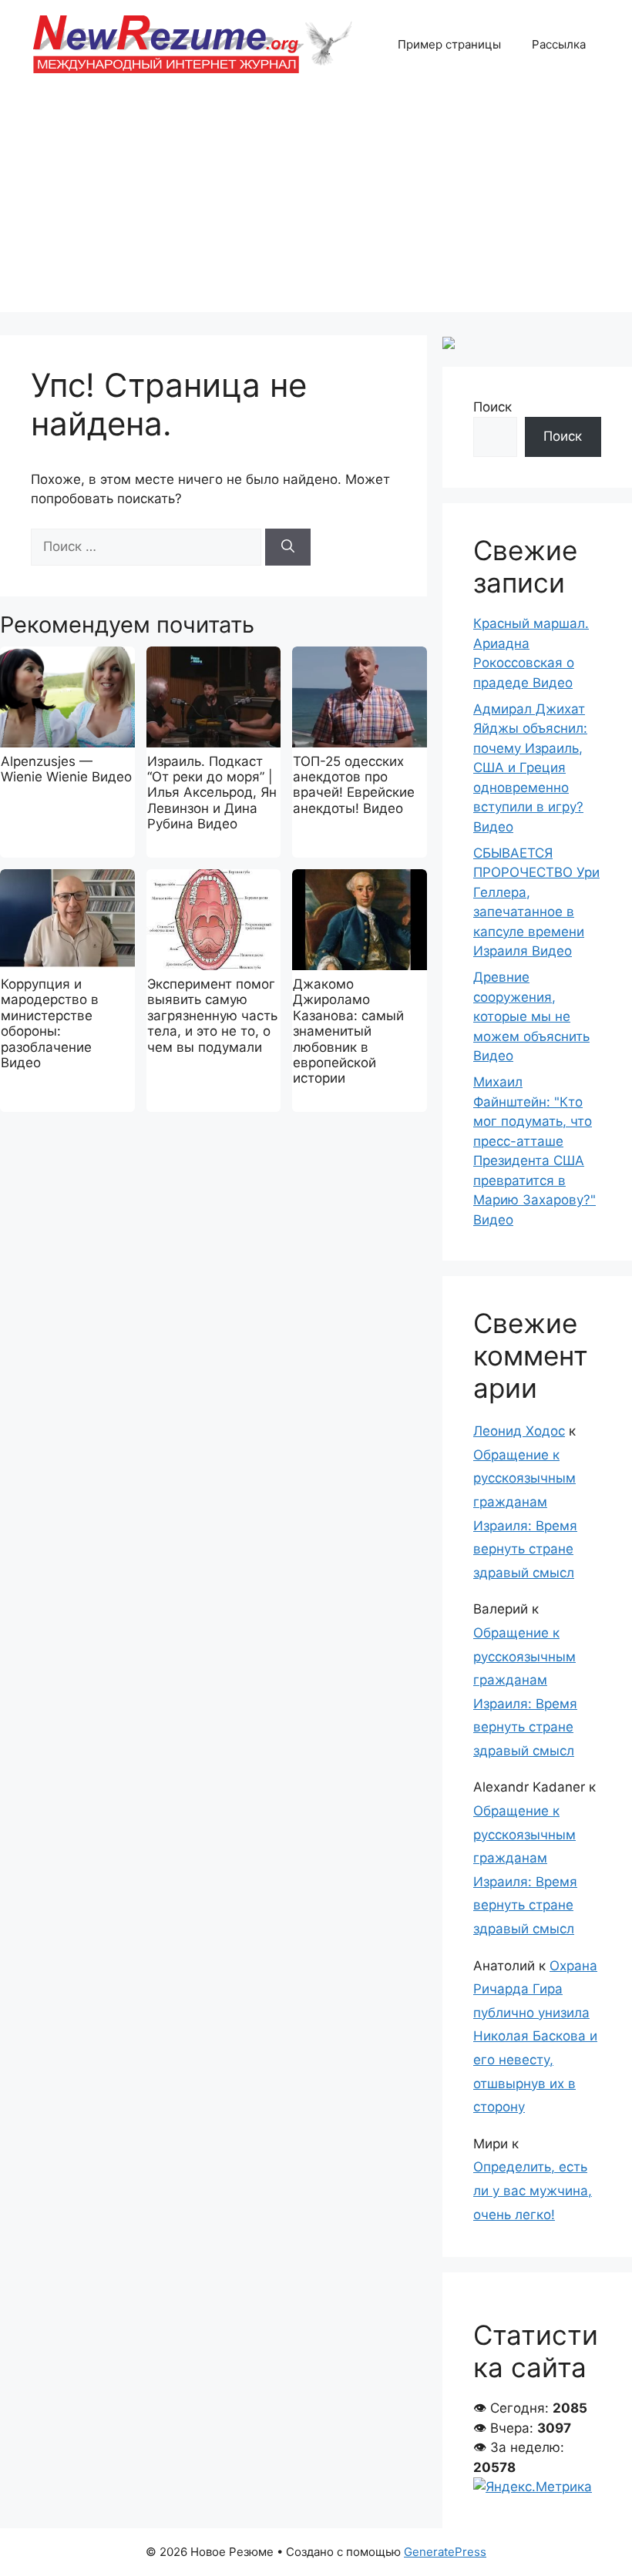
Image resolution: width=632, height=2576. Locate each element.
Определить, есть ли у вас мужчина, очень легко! (533, 2190)
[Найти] (288, 547)
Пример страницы (449, 44)
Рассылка (559, 44)
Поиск (492, 407)
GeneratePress (445, 2552)
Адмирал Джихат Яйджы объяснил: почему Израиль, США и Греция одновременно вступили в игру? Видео (530, 768)
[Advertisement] (316, 204)
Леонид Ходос (519, 1431)
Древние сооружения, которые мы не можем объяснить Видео (531, 1016)
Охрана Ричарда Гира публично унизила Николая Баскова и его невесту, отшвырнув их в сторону (535, 2037)
